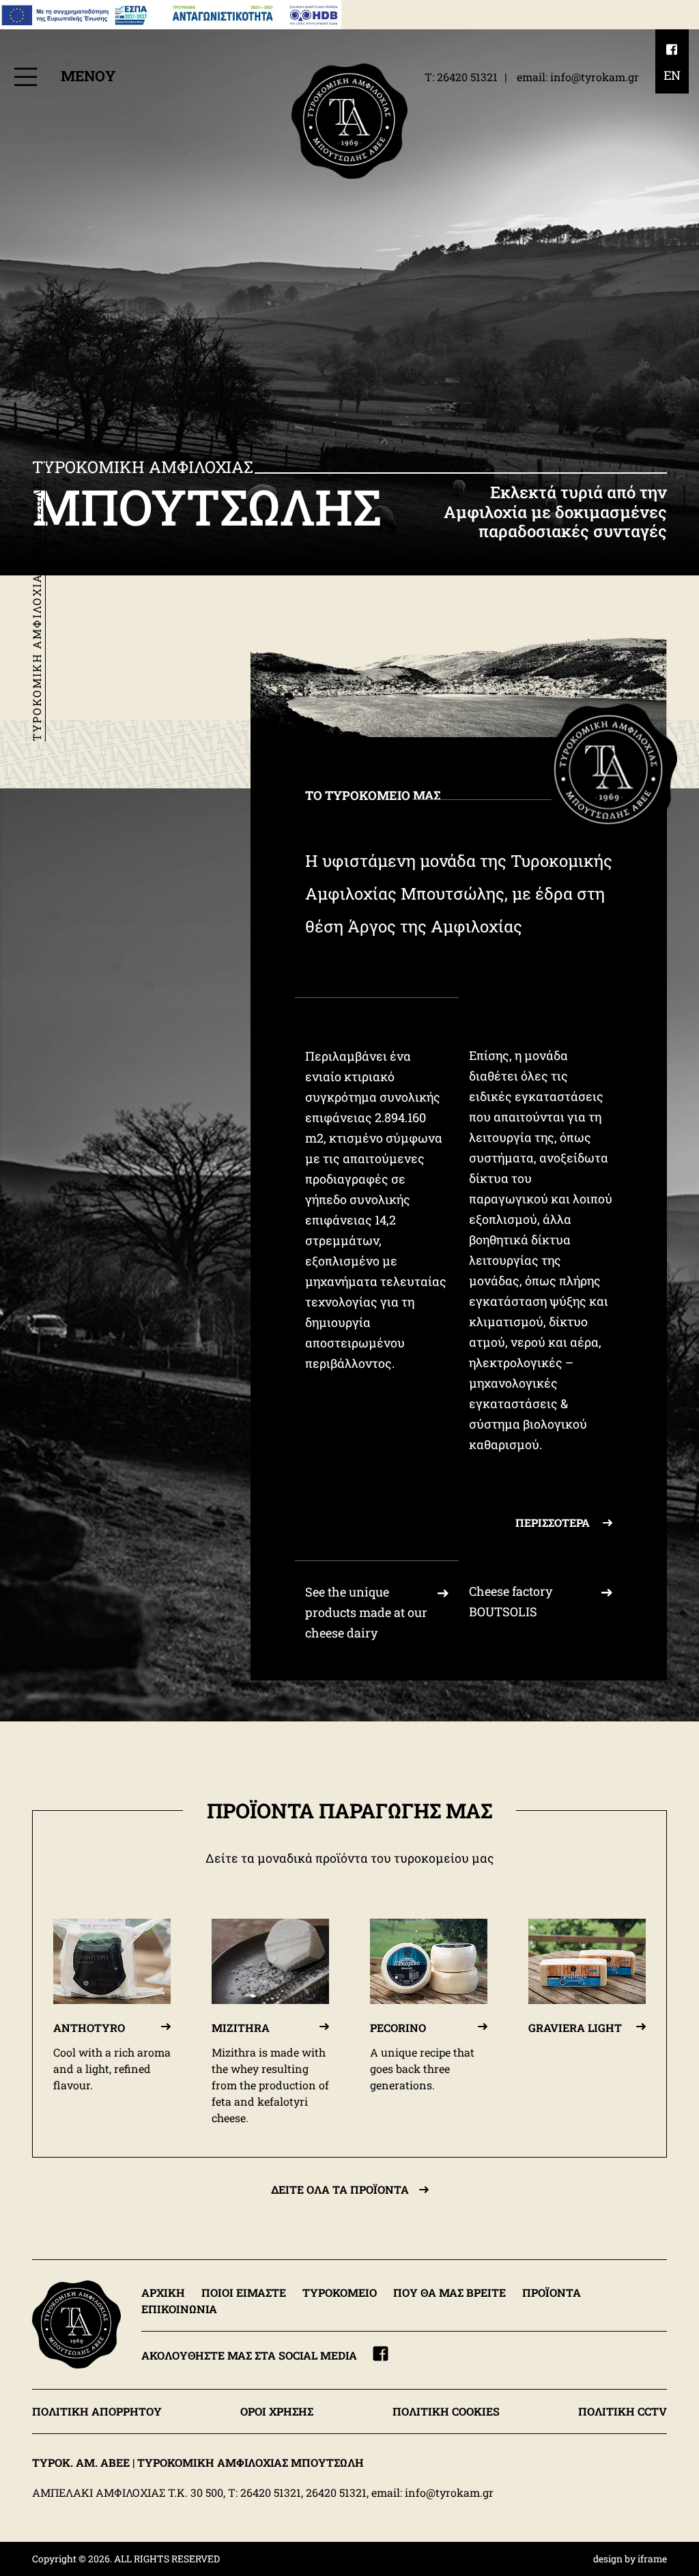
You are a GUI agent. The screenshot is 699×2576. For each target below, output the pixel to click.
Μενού (86, 76)
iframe (652, 2559)
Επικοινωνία (179, 2309)
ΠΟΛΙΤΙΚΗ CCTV (623, 2411)
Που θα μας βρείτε (450, 2292)
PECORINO (398, 2028)
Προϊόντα (552, 2292)
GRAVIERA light (575, 2028)
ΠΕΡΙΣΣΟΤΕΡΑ (554, 1522)
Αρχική (163, 2292)
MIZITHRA (241, 2028)
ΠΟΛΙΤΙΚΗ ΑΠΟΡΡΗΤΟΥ (97, 2411)
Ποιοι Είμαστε (244, 2292)
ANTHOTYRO (89, 2028)
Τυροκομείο (340, 2292)
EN (672, 75)
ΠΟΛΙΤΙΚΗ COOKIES (446, 2411)
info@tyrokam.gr (595, 77)
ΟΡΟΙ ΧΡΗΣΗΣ (277, 2411)
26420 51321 (467, 77)
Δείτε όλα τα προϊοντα (340, 2189)
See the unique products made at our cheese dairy (366, 1612)
